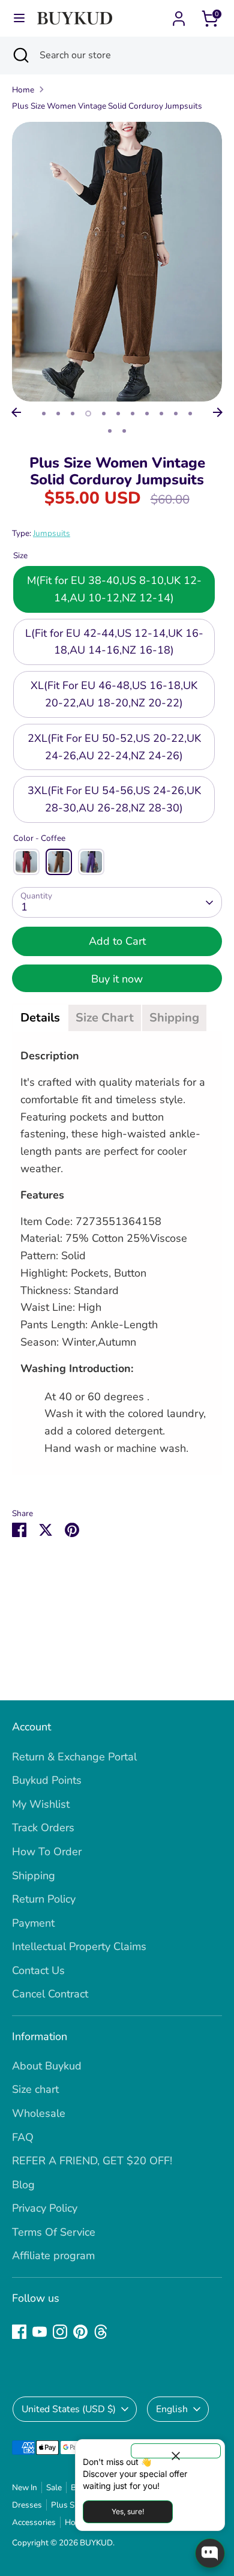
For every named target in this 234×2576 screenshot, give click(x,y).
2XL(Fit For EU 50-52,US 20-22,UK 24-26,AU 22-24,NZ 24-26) (114, 747)
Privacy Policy (45, 2208)
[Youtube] (40, 2332)
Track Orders (43, 1828)
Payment (33, 1923)
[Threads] (101, 2332)
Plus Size (67, 2505)
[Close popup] (176, 2451)
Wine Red (26, 862)
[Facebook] (19, 2332)
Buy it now (117, 979)
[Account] (179, 15)
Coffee (59, 862)
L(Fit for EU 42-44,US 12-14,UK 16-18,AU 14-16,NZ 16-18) (114, 642)
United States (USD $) (69, 2409)
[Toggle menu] (19, 18)
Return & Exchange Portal (74, 1757)
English (172, 2409)
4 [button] (88, 414)
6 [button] (118, 414)
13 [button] (124, 431)
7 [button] (133, 414)
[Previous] (16, 412)
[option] (117, 262)
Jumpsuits (52, 533)
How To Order (47, 1852)
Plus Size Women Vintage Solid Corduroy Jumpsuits (107, 106)
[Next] (218, 412)
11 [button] (190, 414)
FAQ (23, 2137)
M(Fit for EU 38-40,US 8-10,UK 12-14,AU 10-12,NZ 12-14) (114, 589)
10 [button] (176, 414)
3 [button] (73, 414)
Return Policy (44, 1899)
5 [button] (104, 414)
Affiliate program (53, 2256)
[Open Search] (20, 55)
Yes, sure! (128, 2511)
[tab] (40, 1018)
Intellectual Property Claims (79, 1946)
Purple (91, 862)
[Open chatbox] (210, 2553)
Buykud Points (47, 1780)
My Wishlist (41, 1804)
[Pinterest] (80, 2332)
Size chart (35, 2089)
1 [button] (44, 414)
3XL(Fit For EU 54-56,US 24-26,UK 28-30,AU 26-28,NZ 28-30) (114, 799)
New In (25, 2487)
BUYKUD (96, 2543)
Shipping (34, 1876)
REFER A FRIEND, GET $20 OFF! (92, 2161)
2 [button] (58, 414)
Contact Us (38, 1970)
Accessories (34, 2522)
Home (23, 90)
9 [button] (161, 414)
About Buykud (47, 2066)
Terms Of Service (54, 2232)
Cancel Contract (50, 1994)
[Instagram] (60, 2332)
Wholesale (39, 2113)
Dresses (27, 2505)
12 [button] (110, 431)
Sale (54, 2487)
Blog (23, 2185)
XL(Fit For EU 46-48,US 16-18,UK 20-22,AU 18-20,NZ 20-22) (114, 694)
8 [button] (147, 414)
